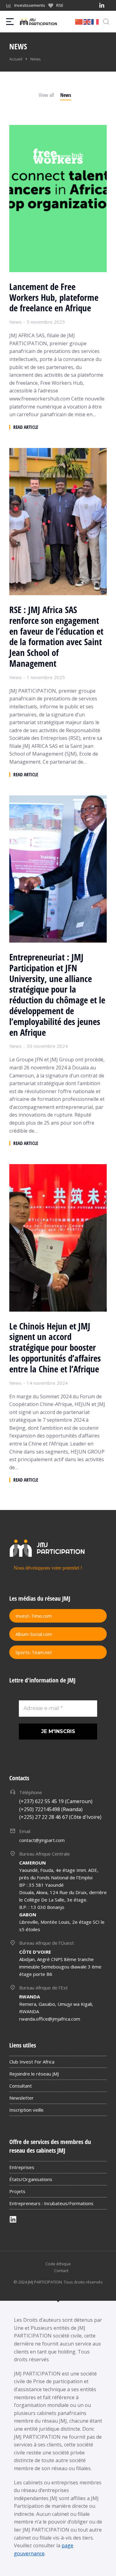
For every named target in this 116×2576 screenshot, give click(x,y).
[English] (87, 21)
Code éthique (58, 2264)
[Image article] (58, 199)
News (66, 95)
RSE (60, 5)
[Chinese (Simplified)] (79, 21)
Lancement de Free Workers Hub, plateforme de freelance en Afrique (54, 297)
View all (46, 95)
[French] (95, 21)
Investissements (30, 5)
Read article (26, 427)
